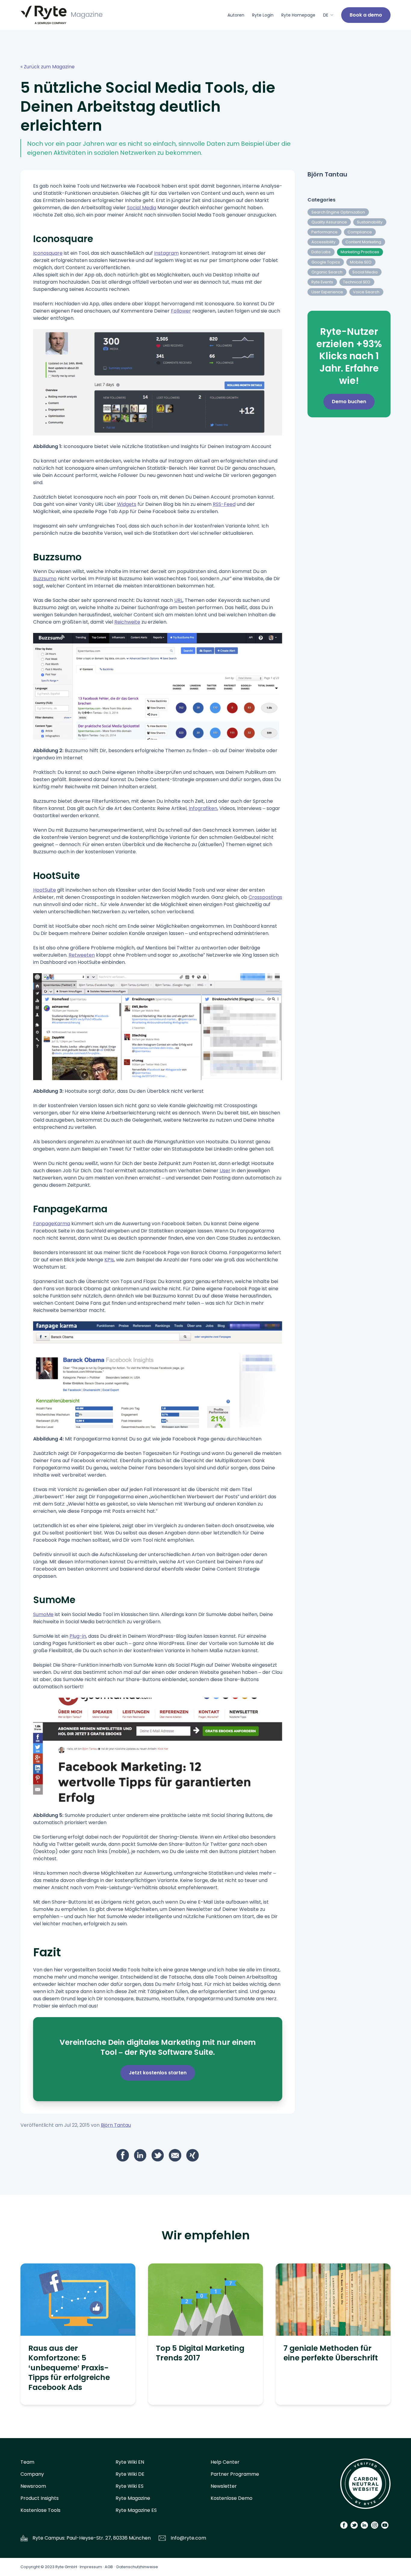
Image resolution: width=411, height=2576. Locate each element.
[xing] (193, 2155)
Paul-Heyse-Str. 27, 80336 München (109, 2538)
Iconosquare (48, 253)
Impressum (91, 2567)
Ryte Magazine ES (136, 2510)
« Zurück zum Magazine (48, 67)
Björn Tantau (116, 2125)
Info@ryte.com (188, 2538)
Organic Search (327, 272)
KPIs (109, 1260)
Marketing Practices (360, 252)
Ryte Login (263, 15)
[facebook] (123, 2155)
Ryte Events (322, 282)
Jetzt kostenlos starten (158, 2073)
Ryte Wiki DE (130, 2474)
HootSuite (45, 890)
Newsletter (224, 2486)
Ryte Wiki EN (130, 2462)
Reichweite (127, 622)
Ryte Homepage (298, 15)
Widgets (127, 504)
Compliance (360, 232)
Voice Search (366, 292)
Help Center (225, 2462)
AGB (109, 2567)
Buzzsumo (45, 579)
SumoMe (43, 1614)
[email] (175, 2155)
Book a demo (366, 15)
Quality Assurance (329, 222)
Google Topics (326, 262)
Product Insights (40, 2498)
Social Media (142, 208)
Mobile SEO (361, 262)
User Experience (327, 292)
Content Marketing (363, 242)
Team (27, 2462)
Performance (324, 232)
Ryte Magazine (133, 2498)
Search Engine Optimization (338, 212)
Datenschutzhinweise (137, 2567)
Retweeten (82, 955)
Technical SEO (357, 282)
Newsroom (33, 2486)
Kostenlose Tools (40, 2510)
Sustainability (370, 222)
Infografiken (203, 808)
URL (178, 600)
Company (32, 2474)
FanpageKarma (52, 1224)
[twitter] (158, 2155)
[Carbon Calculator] (365, 2486)
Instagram (166, 253)
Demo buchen (349, 402)
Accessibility (323, 242)
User (225, 1171)
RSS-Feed (224, 504)
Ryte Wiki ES (130, 2486)
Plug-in (78, 1636)
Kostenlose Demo (232, 2498)
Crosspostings (265, 897)
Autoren (236, 15)
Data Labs (321, 252)
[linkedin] (140, 2155)
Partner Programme (235, 2474)
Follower (181, 311)
